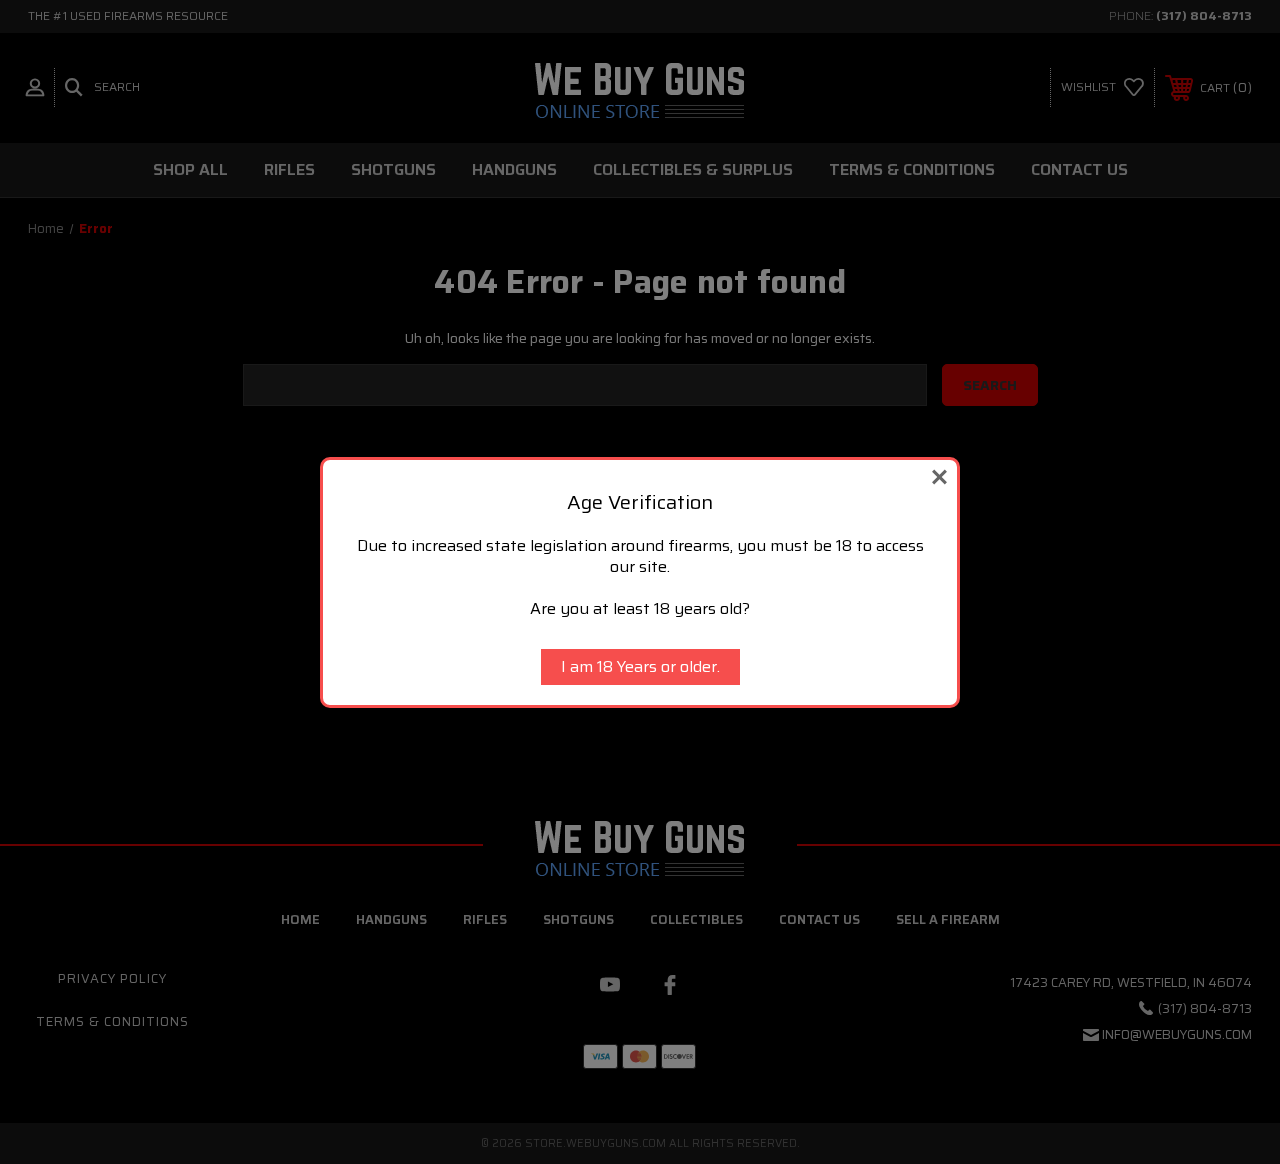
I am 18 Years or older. (640, 666)
